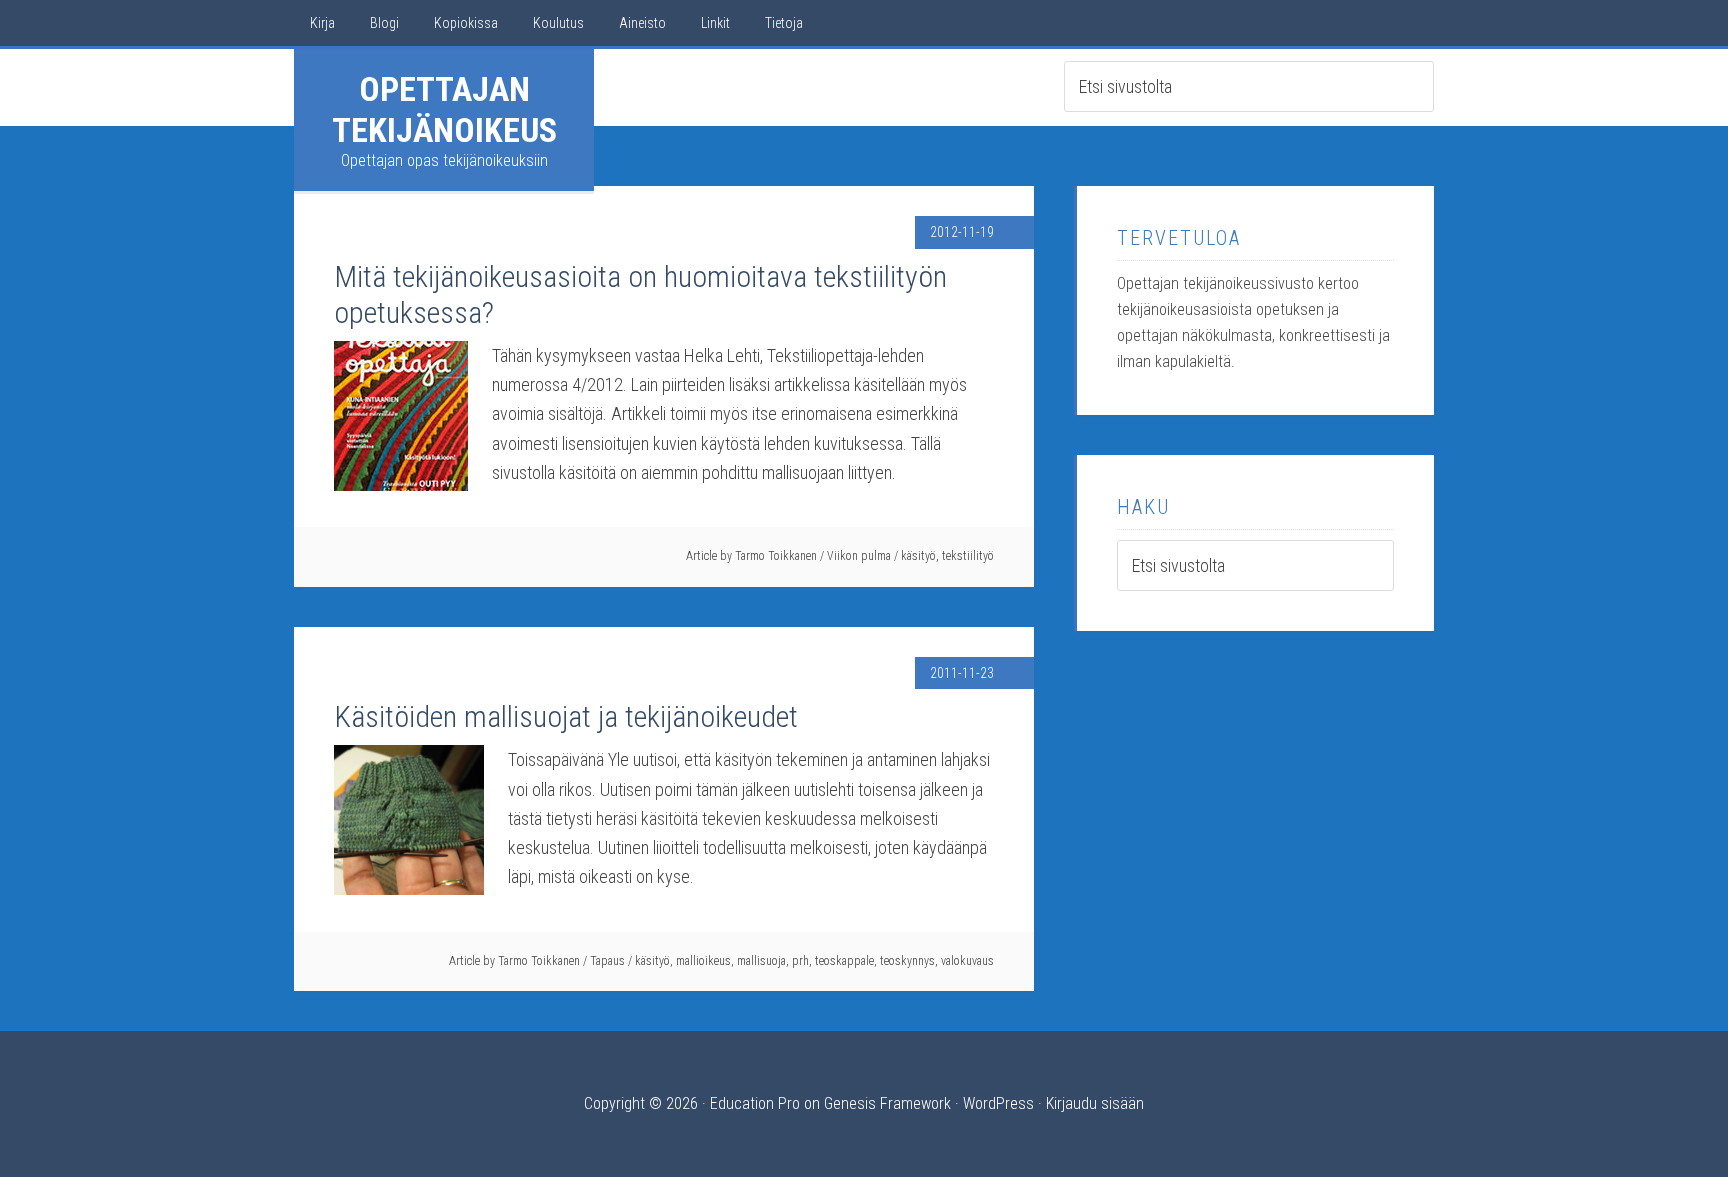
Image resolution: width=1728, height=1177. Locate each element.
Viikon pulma (859, 556)
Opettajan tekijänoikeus (444, 109)
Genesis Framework (887, 1103)
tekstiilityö (968, 556)
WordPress (998, 1103)
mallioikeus (703, 961)
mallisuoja (761, 961)
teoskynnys (907, 961)
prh (800, 961)
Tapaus (607, 961)
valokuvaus (967, 961)
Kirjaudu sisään (1095, 1103)
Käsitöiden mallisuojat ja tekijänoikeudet (566, 716)
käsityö (918, 556)
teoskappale (844, 961)
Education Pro (755, 1103)
